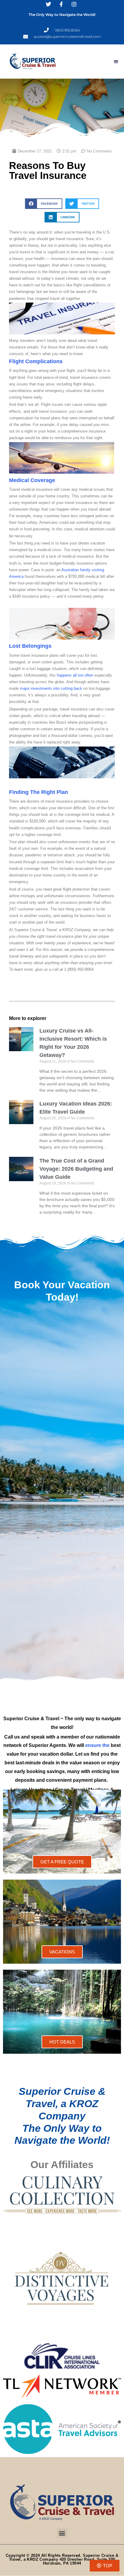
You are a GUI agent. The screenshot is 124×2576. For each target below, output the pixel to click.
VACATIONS (62, 1952)
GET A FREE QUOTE (62, 1862)
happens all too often (75, 675)
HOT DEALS (62, 2042)
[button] (116, 62)
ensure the (97, 1745)
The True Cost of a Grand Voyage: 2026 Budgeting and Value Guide (76, 1169)
